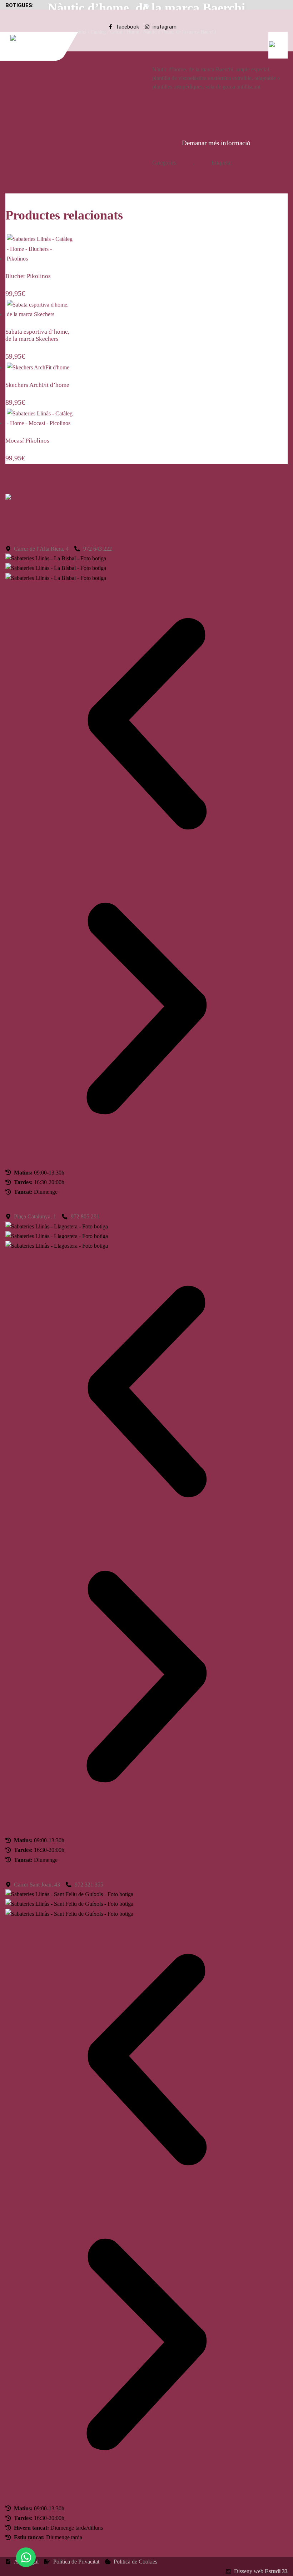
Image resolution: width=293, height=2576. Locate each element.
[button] (146, 725)
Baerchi (242, 163)
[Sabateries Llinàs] (42, 38)
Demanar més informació (216, 143)
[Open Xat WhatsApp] (26, 2557)
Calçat (186, 163)
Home (203, 163)
